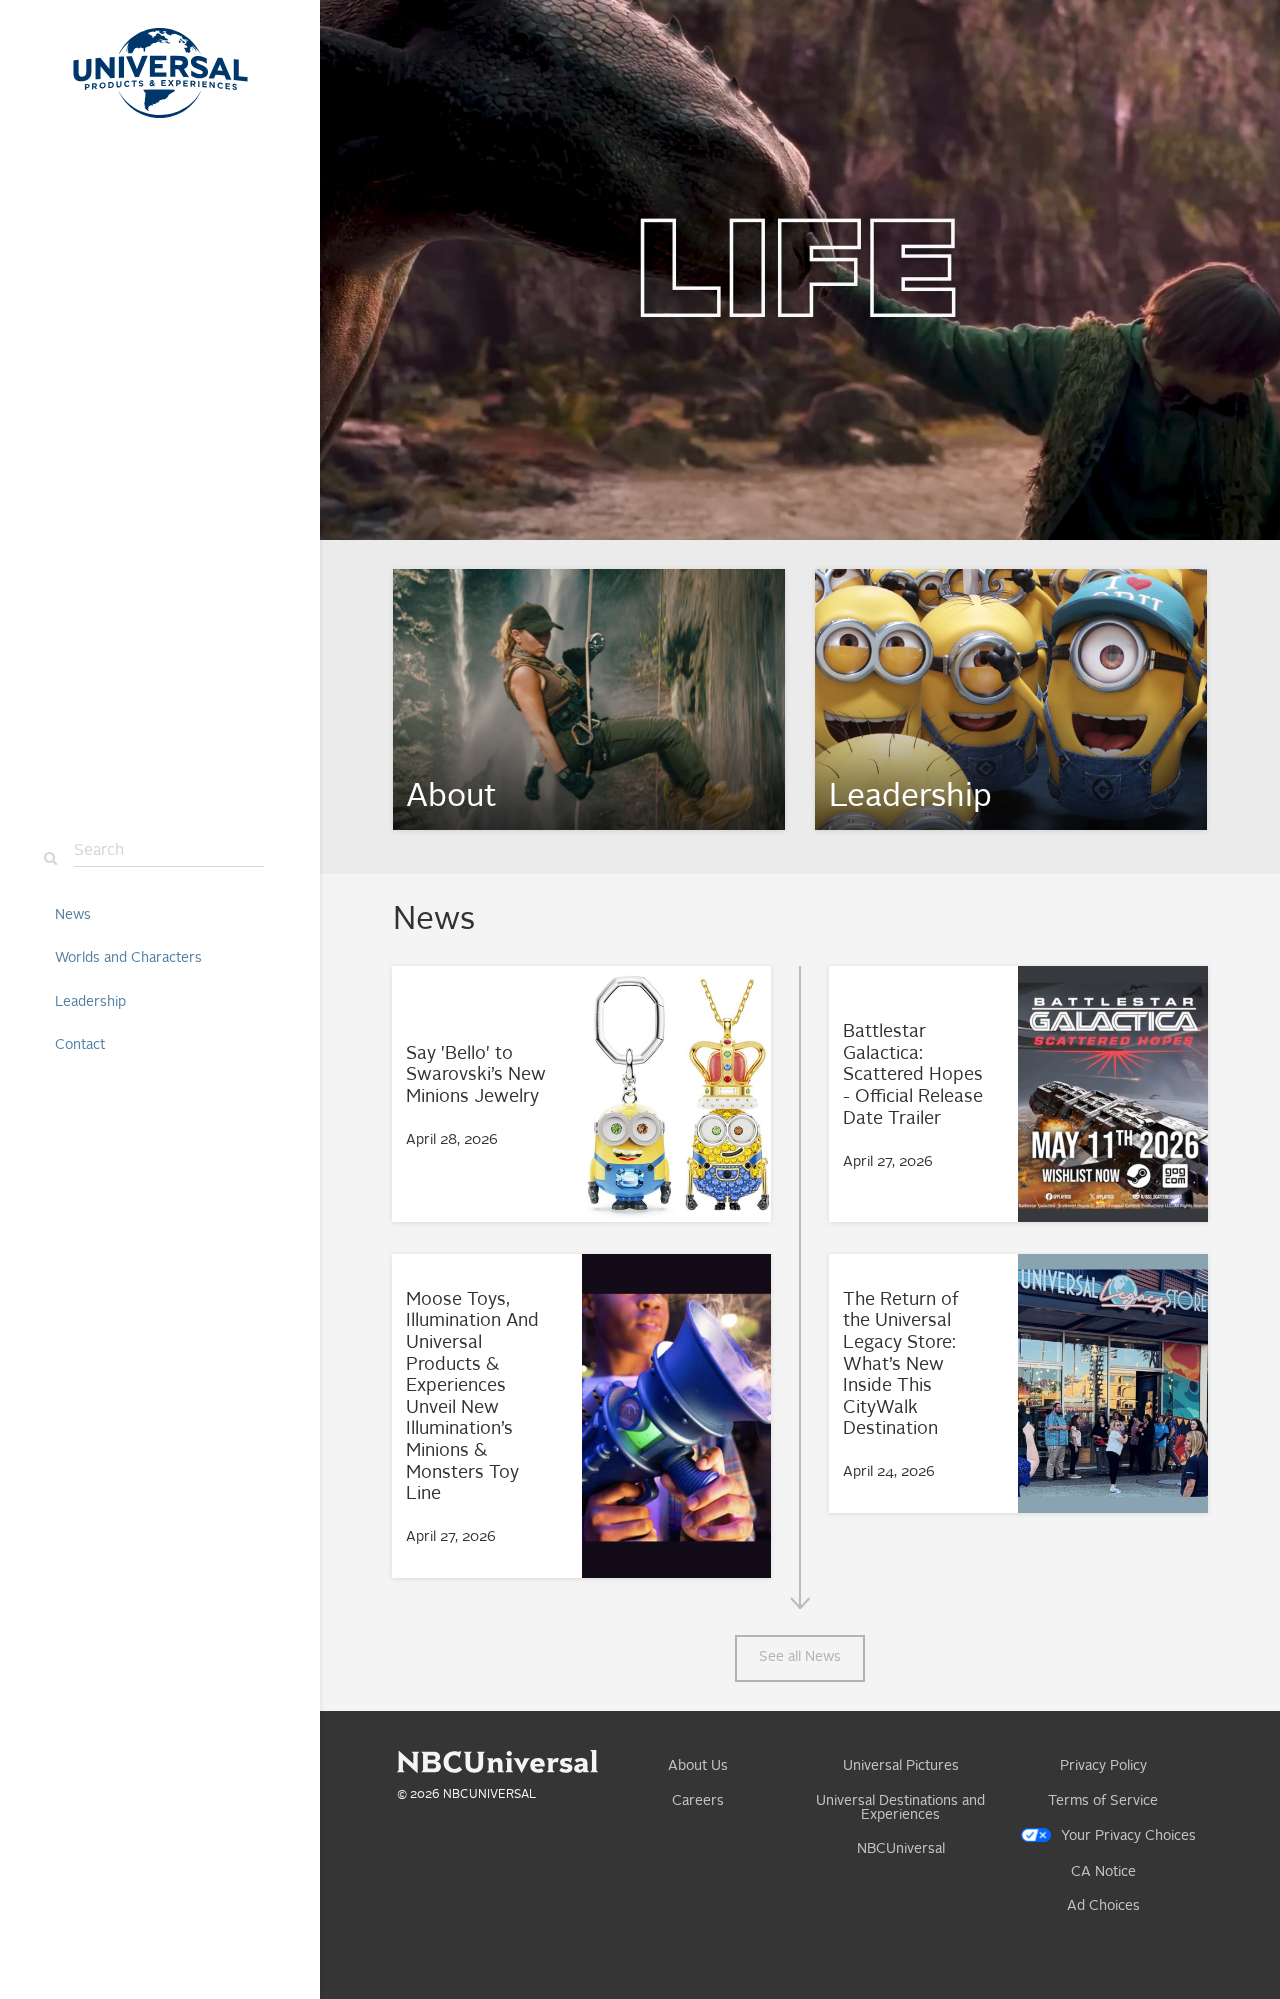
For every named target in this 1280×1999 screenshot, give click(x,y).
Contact (80, 1045)
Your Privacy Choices (1128, 1836)
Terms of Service (1103, 1801)
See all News (800, 1657)
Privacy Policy (1103, 1766)
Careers (698, 1801)
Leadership (90, 1002)
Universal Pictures (901, 1766)
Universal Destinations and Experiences (900, 1808)
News (73, 915)
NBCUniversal (901, 1849)
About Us (698, 1766)
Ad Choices (1103, 1906)
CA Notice (1103, 1872)
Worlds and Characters (128, 958)
